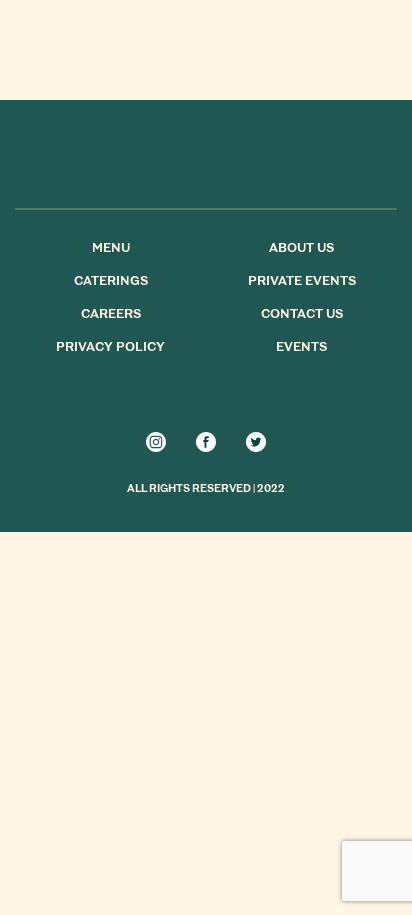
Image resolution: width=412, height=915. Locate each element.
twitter (256, 442)
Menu (111, 249)
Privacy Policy (110, 348)
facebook (206, 442)
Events (301, 348)
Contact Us (302, 315)
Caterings (111, 282)
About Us (301, 249)
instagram (156, 442)
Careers (111, 315)
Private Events (302, 282)
